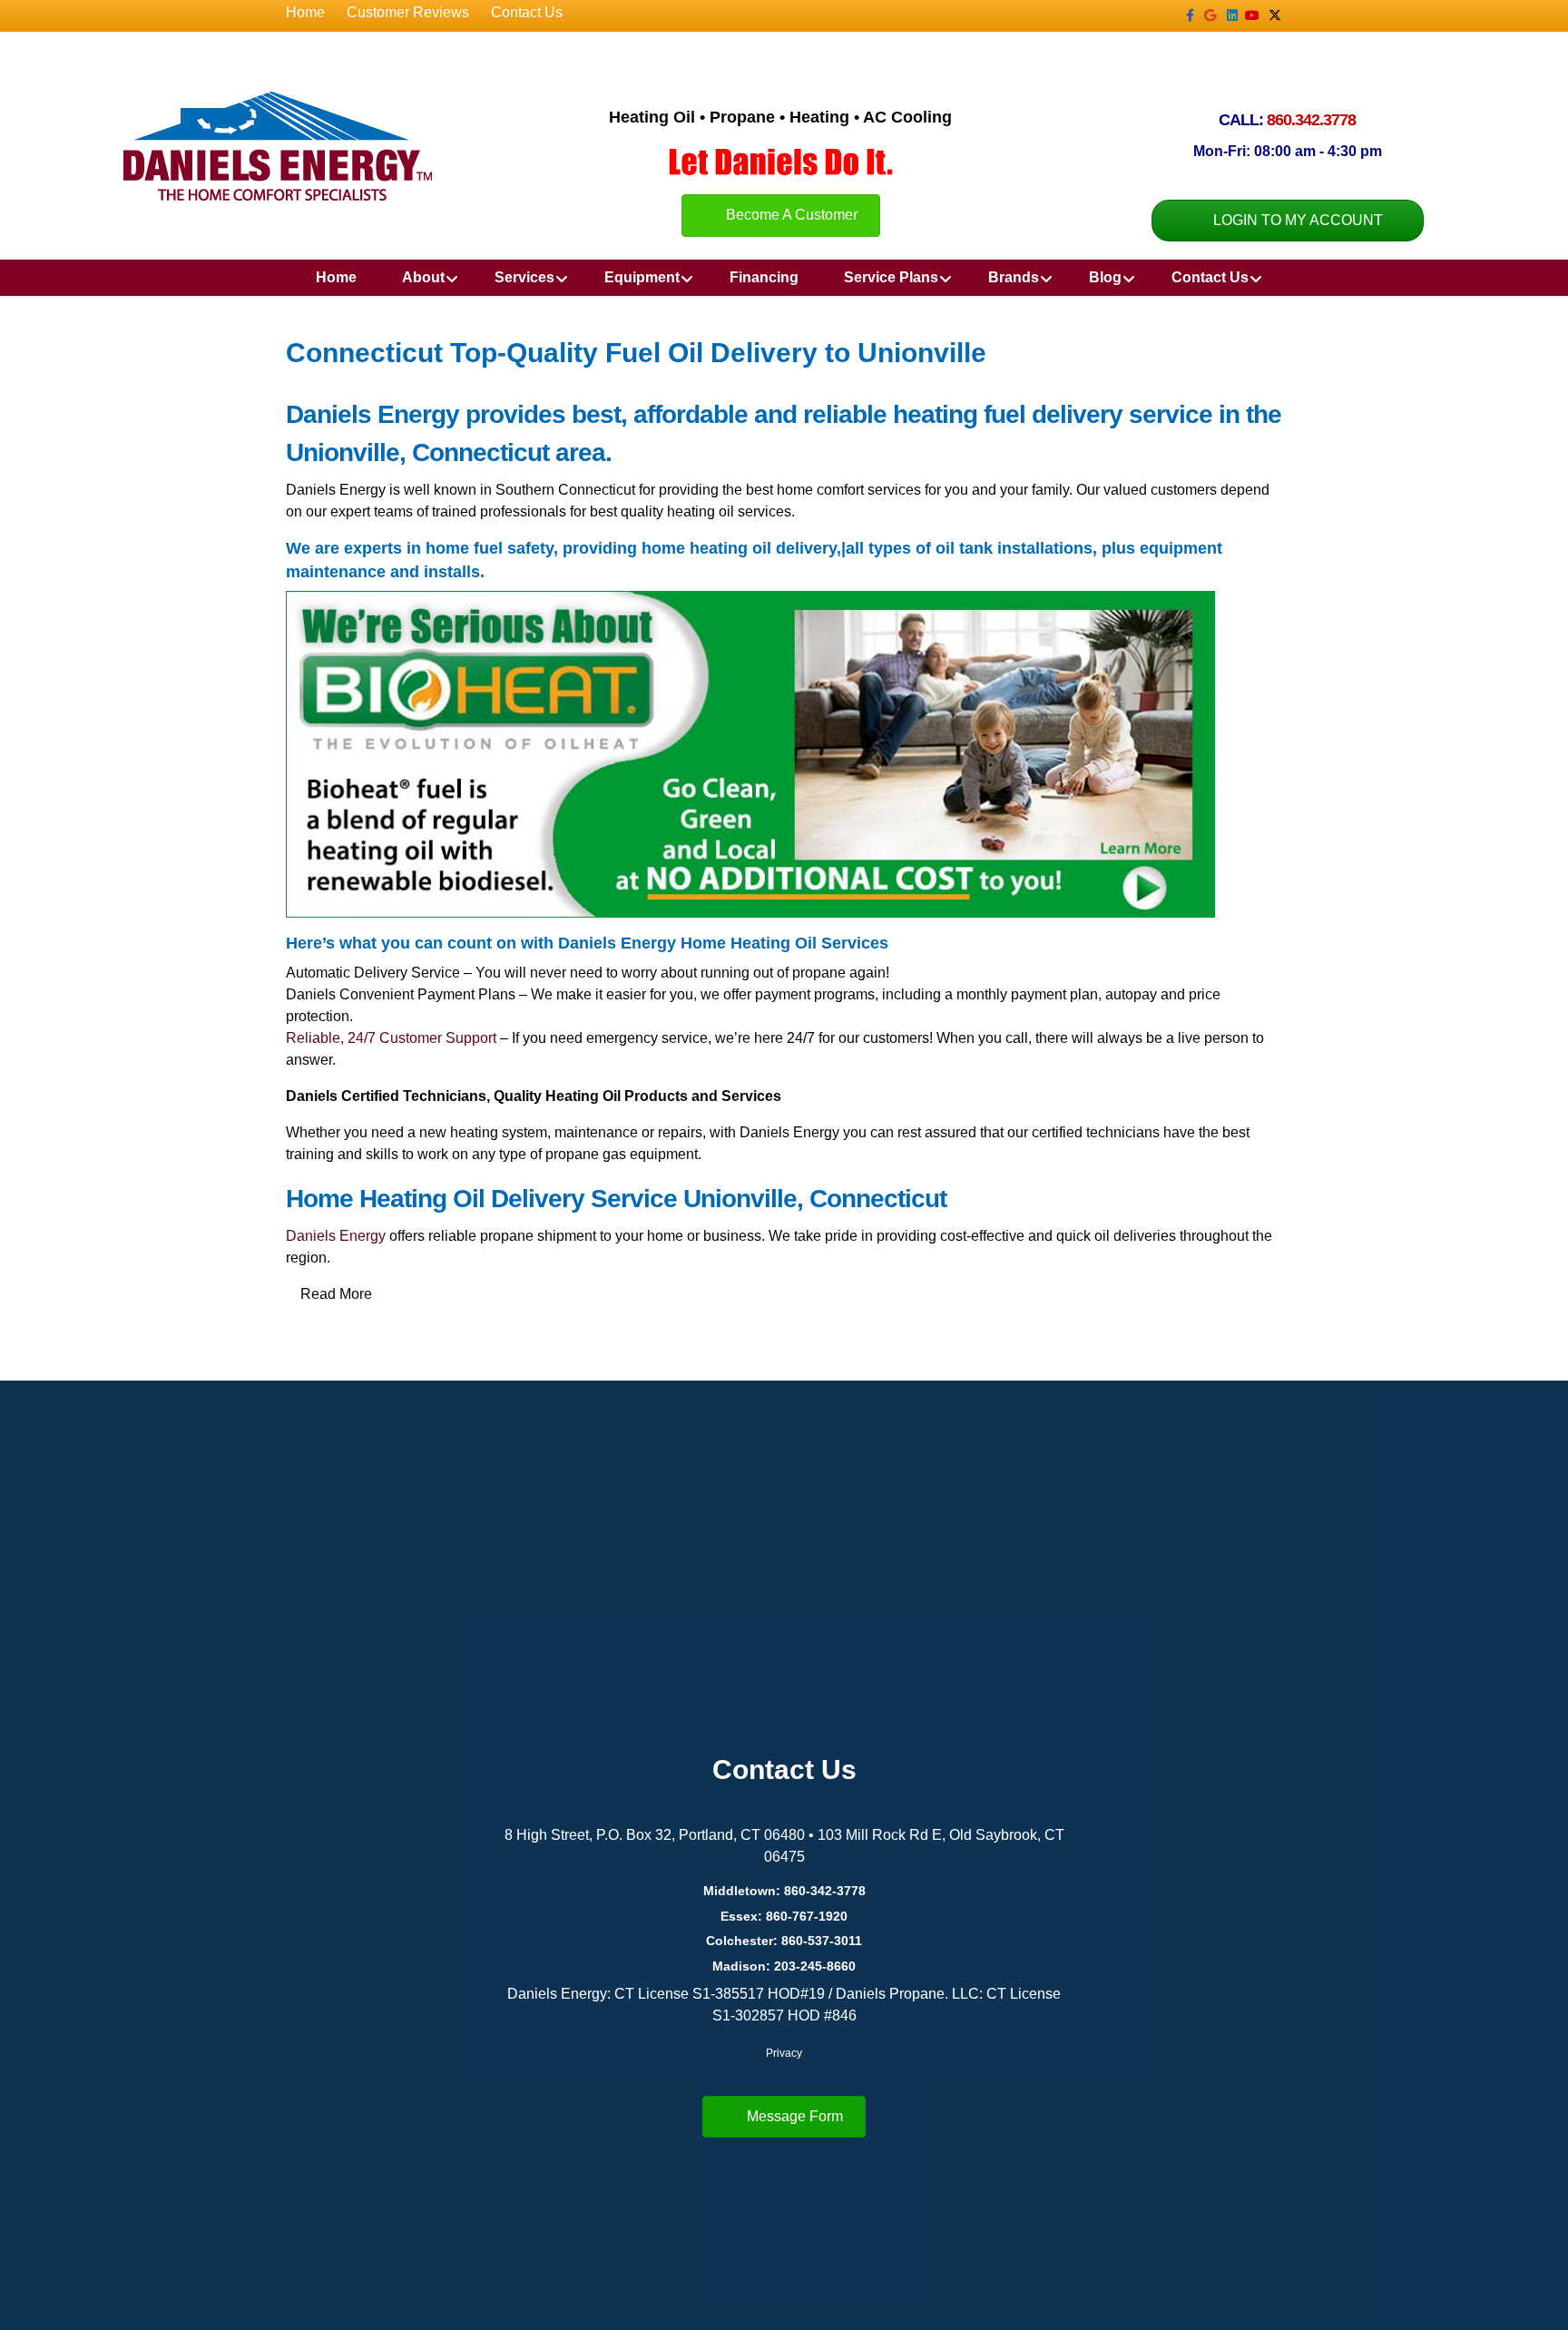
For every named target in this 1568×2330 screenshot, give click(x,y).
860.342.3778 (1311, 120)
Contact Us (527, 12)
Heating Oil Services (809, 943)
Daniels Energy (336, 1236)
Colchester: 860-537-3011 (784, 1941)
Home (305, 12)
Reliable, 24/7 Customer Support (391, 1038)
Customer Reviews (408, 12)
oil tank (964, 548)
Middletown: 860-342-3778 (784, 1891)
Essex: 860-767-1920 (784, 1916)
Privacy (784, 2053)
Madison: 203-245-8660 (784, 1966)
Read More (336, 1294)
